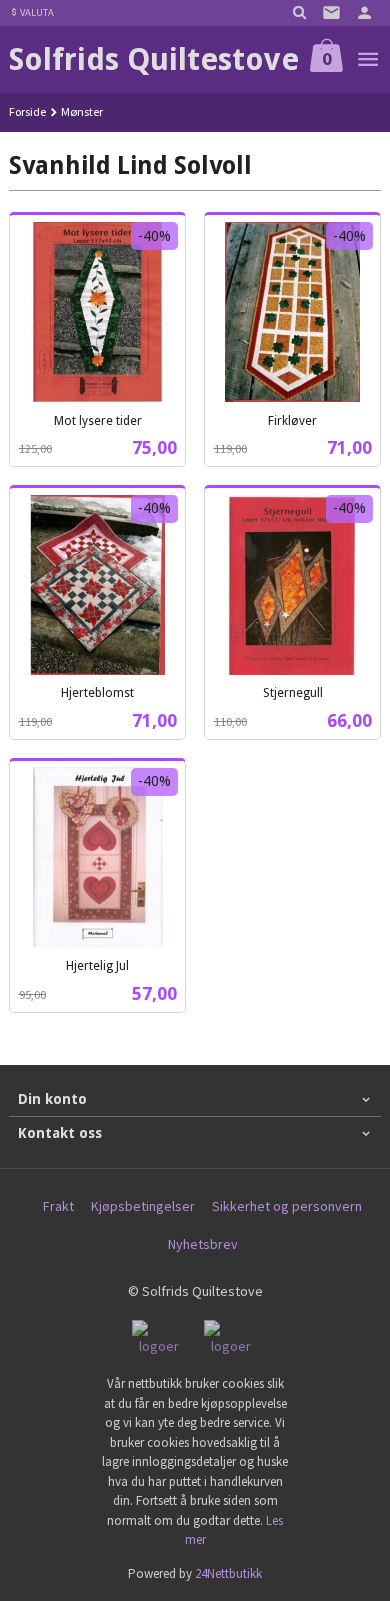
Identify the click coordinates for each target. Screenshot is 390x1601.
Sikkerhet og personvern (287, 1206)
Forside (27, 111)
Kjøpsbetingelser (143, 1206)
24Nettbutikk (228, 1573)
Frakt (58, 1206)
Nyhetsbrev (203, 1244)
